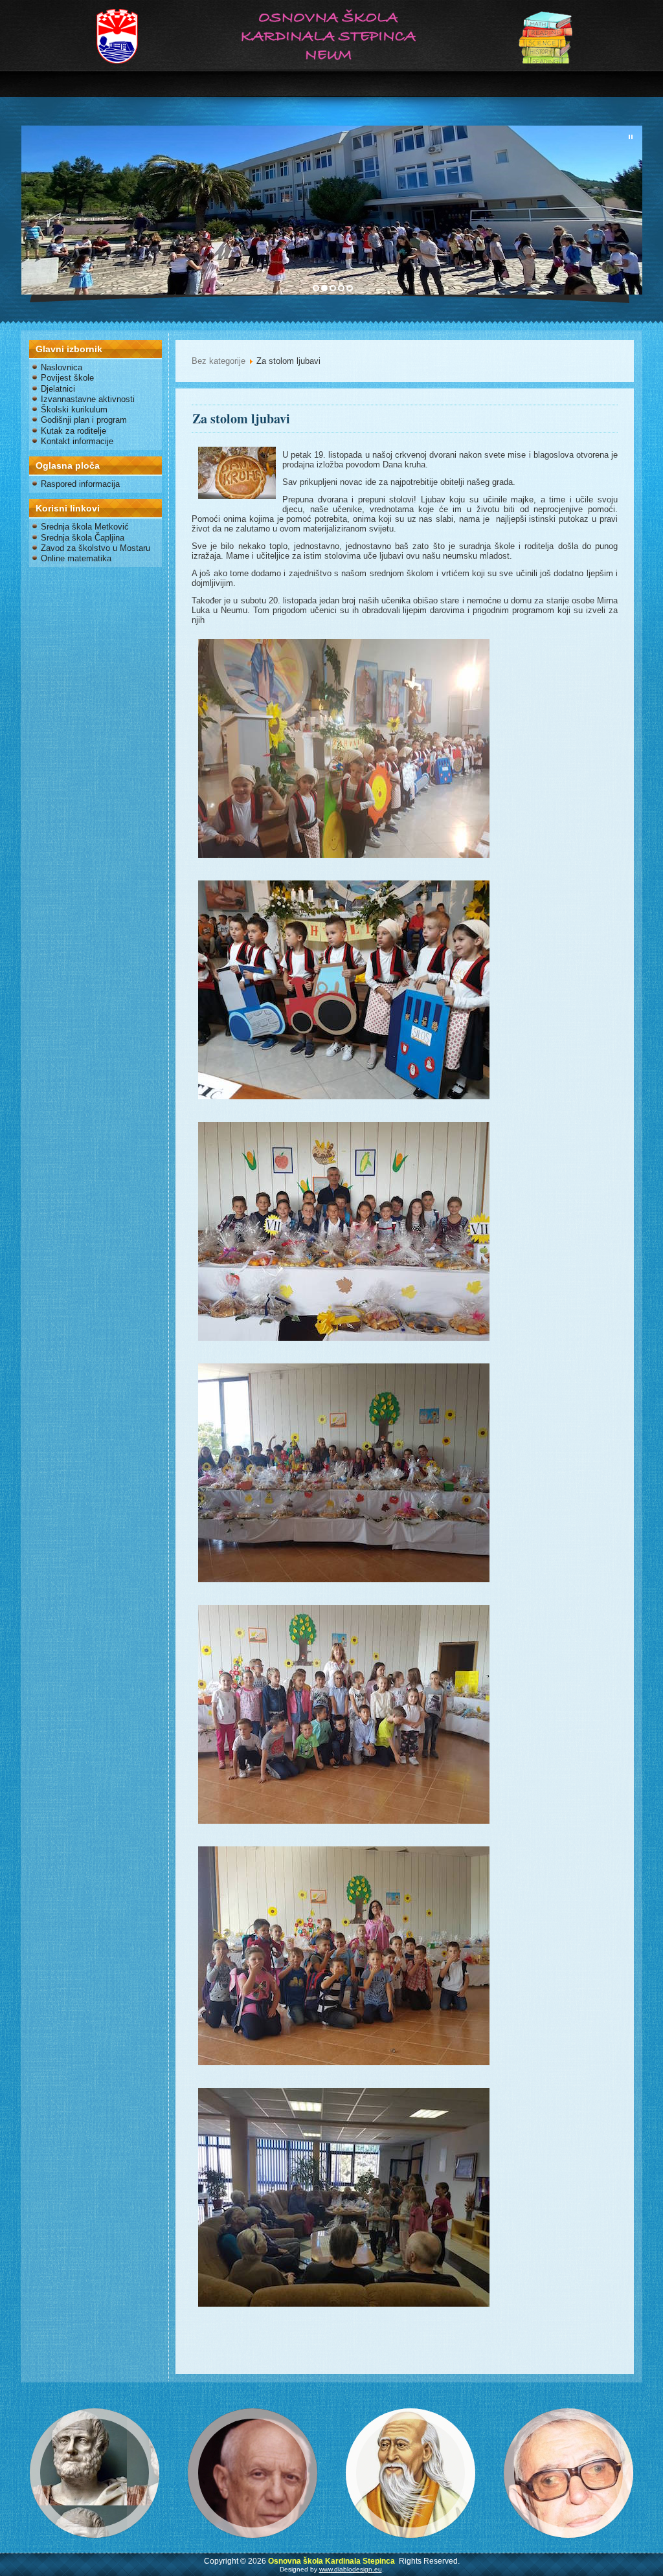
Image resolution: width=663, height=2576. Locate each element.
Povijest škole (67, 378)
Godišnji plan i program (84, 420)
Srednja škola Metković (85, 527)
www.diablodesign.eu (351, 2569)
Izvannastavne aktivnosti (88, 399)
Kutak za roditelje (73, 431)
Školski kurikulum (74, 409)
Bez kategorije (219, 361)
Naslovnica (62, 367)
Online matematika (76, 558)
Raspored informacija (80, 484)
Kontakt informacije (77, 441)
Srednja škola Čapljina (83, 538)
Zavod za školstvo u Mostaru (96, 548)
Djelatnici (58, 389)
